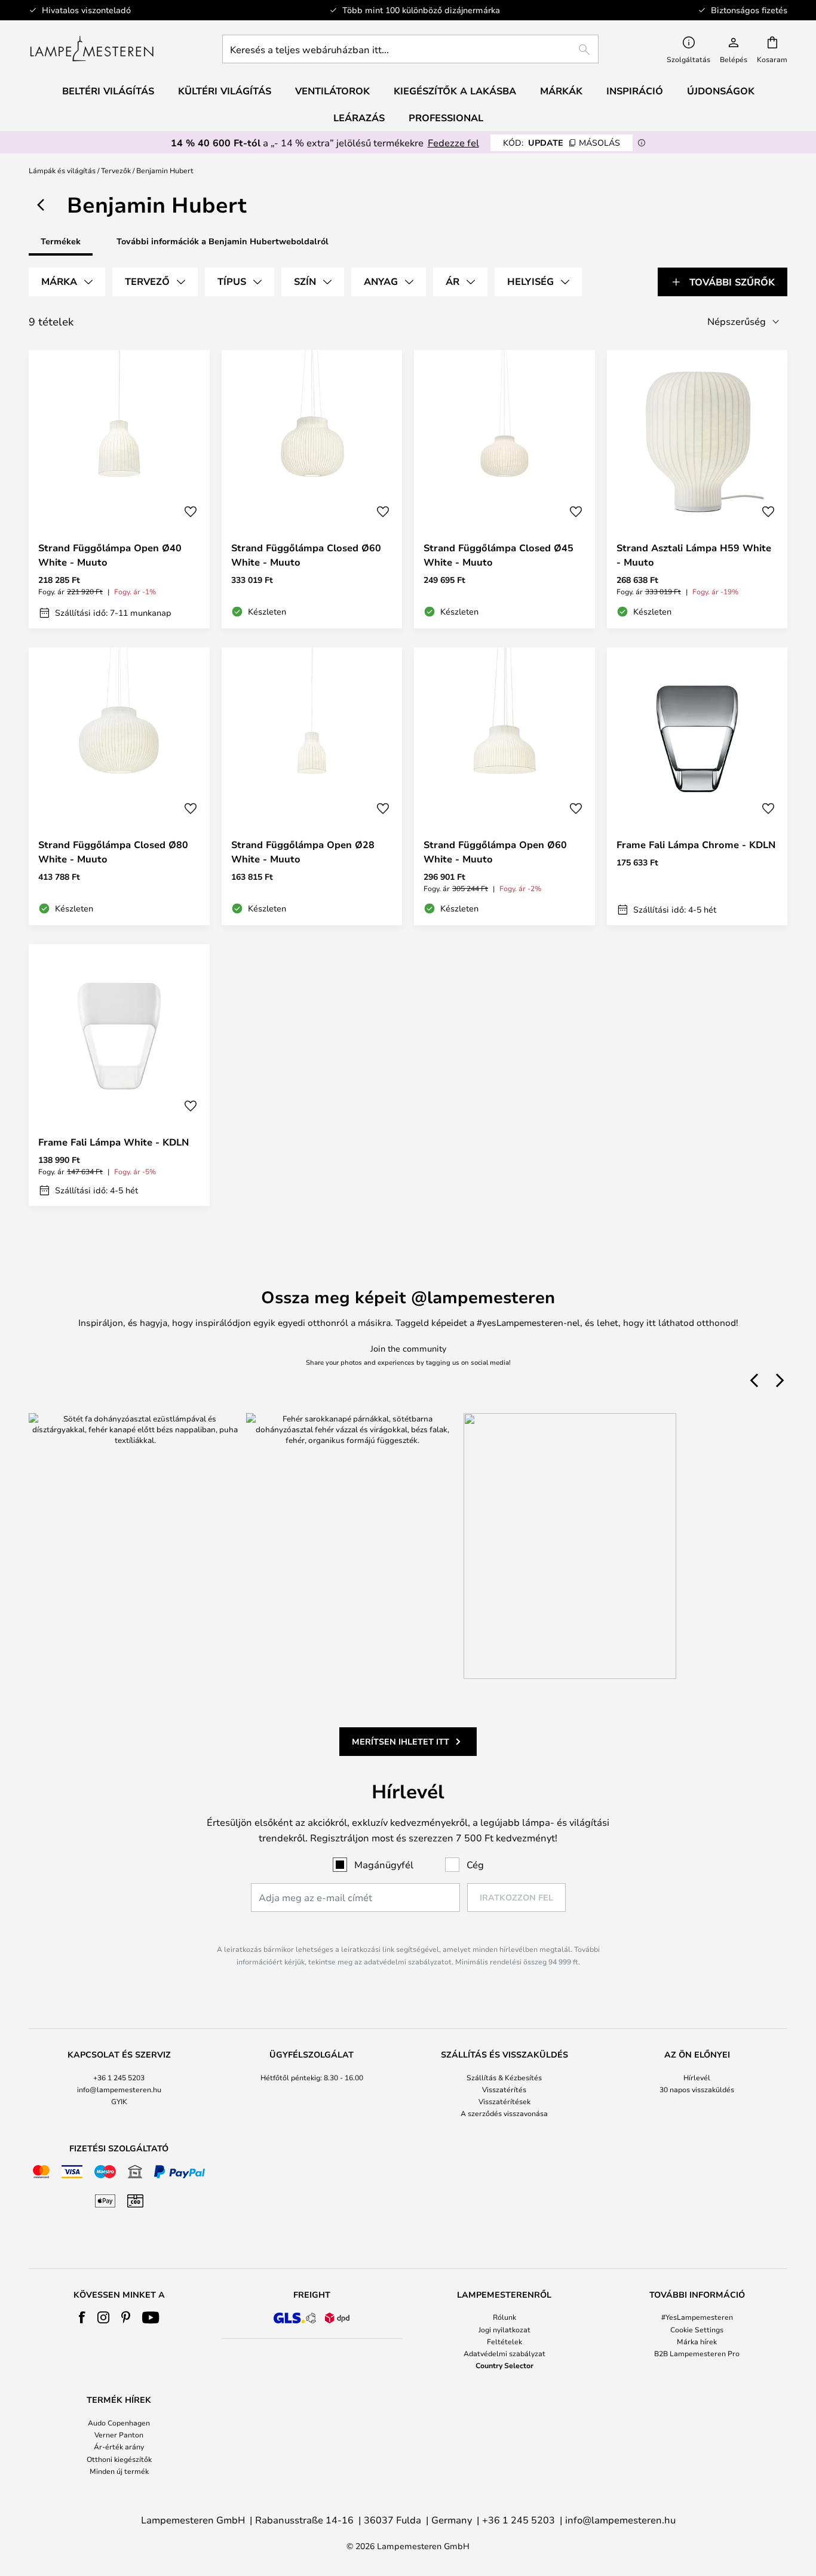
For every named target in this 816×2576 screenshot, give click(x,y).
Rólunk (504, 2317)
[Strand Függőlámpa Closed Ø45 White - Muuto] (504, 489)
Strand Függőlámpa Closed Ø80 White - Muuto (113, 852)
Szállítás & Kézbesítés (504, 2077)
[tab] (67, 282)
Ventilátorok (332, 91)
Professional (446, 118)
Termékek (61, 241)
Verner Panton (119, 2434)
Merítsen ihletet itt (401, 1741)
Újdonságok (721, 91)
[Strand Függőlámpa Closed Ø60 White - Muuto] (312, 489)
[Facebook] (82, 2317)
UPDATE (562, 142)
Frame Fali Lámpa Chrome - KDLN (696, 845)
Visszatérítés (504, 2089)
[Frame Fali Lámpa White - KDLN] (119, 1075)
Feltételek (504, 2341)
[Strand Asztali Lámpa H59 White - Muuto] (697, 489)
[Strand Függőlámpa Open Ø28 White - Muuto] (312, 787)
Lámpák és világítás (62, 170)
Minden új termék (119, 2471)
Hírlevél (697, 2077)
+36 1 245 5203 (119, 2077)
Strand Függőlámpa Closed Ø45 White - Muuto (499, 555)
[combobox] (410, 49)
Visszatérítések (504, 2101)
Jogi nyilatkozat (504, 2329)
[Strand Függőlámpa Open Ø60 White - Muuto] (504, 787)
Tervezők (116, 170)
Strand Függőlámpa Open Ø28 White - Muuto (303, 852)
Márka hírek (697, 2341)
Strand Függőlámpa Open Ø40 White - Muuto (110, 555)
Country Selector (504, 2365)
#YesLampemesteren (697, 2317)
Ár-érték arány (119, 2446)
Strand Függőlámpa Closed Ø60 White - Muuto (306, 555)
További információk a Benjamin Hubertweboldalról (223, 241)
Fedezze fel (453, 142)
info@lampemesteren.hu (119, 2089)
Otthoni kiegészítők (119, 2459)
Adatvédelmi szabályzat (504, 2353)
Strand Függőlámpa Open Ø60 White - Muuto (495, 852)
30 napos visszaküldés (697, 2089)
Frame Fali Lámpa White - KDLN (113, 1142)
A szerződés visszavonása (504, 2113)
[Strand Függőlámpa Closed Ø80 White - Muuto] (119, 787)
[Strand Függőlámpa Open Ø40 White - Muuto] (119, 489)
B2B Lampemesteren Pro (697, 2353)
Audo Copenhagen (119, 2423)
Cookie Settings (697, 2329)
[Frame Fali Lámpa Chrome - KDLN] (697, 787)
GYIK (119, 2101)
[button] (191, 512)
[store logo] (92, 49)
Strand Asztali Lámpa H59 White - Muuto (694, 555)
